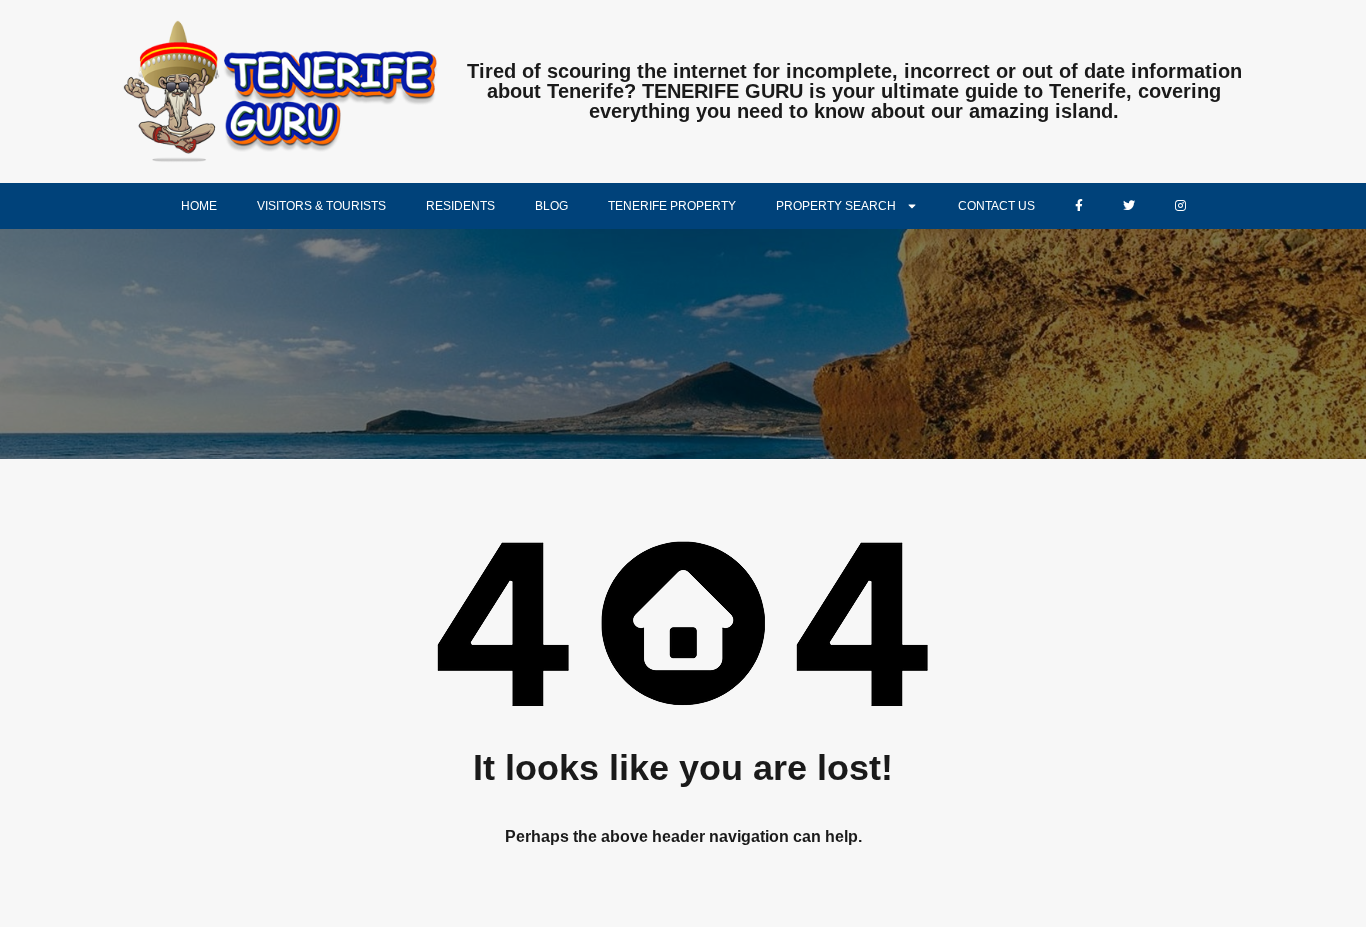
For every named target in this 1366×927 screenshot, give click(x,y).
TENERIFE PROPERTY (672, 206)
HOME (199, 206)
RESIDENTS (460, 206)
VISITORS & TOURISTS (321, 206)
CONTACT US (996, 206)
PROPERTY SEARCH (836, 206)
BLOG (551, 206)
